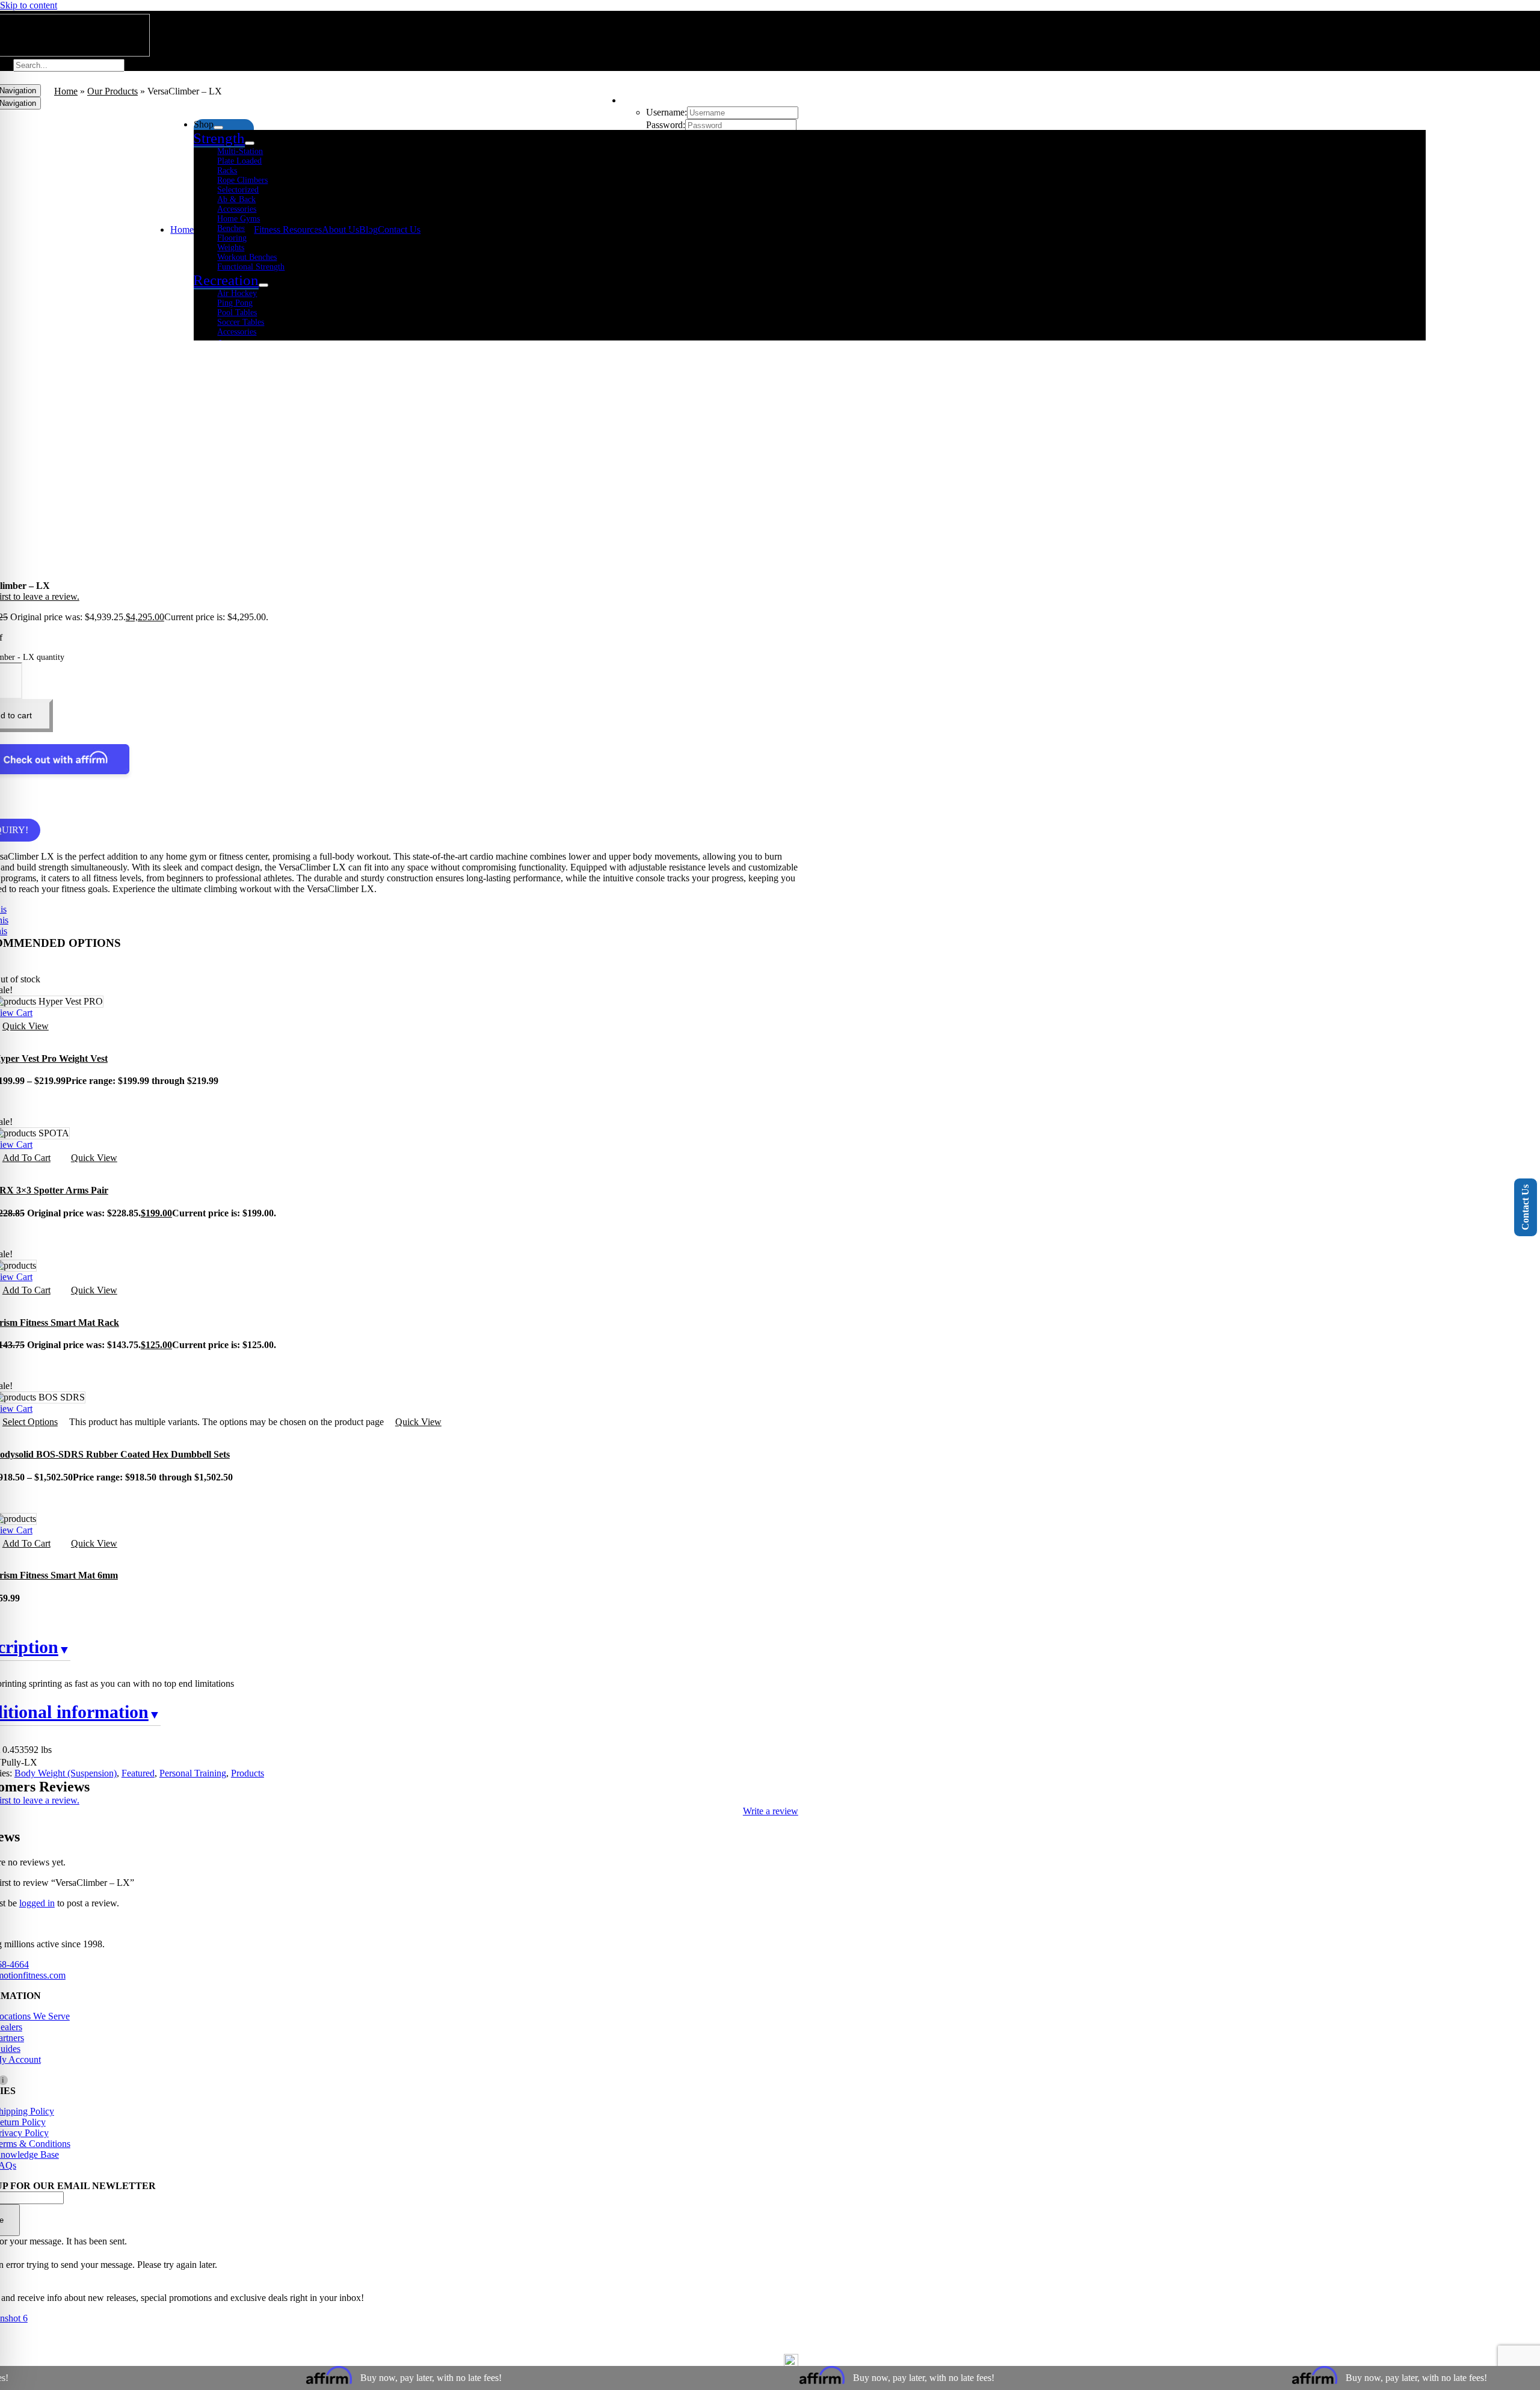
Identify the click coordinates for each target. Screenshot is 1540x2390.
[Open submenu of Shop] (218, 128)
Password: (666, 125)
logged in (37, 1903)
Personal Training (193, 1773)
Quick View (94, 1158)
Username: (667, 112)
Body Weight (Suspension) (66, 1773)
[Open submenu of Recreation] (263, 285)
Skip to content (29, 5)
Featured (138, 1773)
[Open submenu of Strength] (250, 143)
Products (248, 1773)
